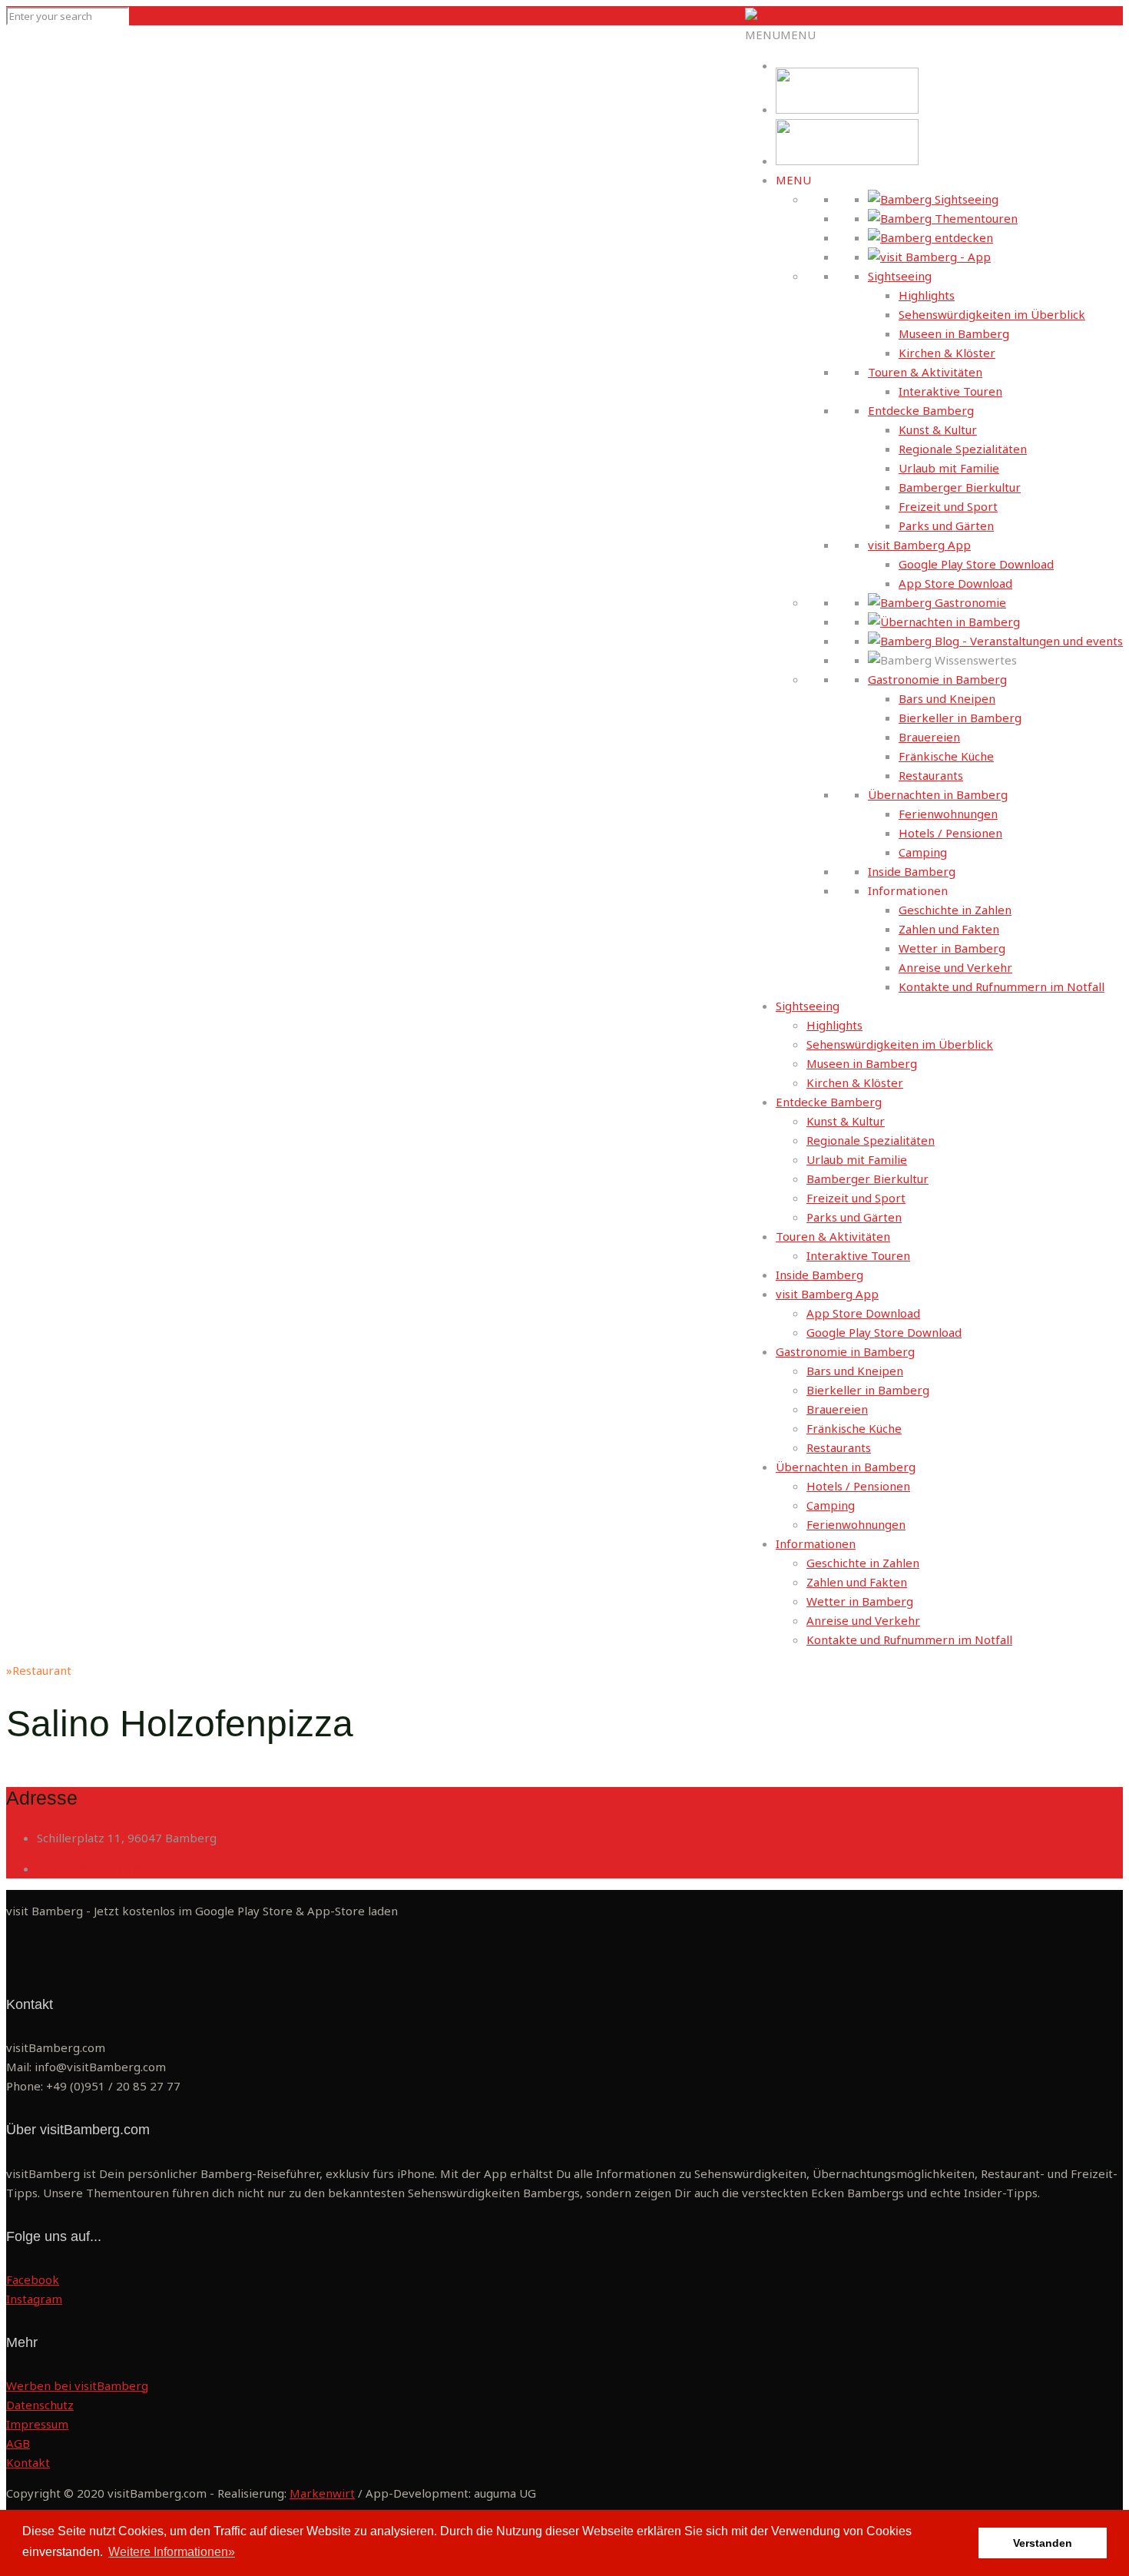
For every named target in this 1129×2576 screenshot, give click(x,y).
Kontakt (28, 2462)
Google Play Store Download (976, 564)
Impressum (37, 2424)
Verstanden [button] (1043, 2543)
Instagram (34, 2299)
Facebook (33, 2279)
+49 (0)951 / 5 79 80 (92, 1868)
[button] (780, 35)
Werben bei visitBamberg (77, 2385)
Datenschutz (40, 2405)
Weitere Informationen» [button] (172, 2552)
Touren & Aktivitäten (925, 372)
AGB (18, 2443)
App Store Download (955, 583)
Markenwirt (322, 2493)
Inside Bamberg (912, 871)
